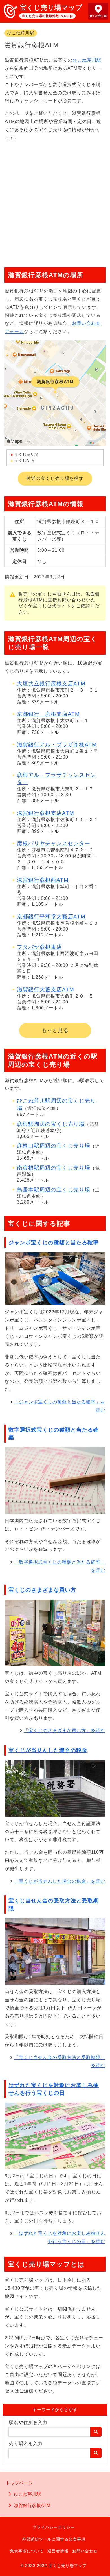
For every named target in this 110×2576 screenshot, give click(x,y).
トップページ (19, 2483)
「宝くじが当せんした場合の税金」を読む (60, 1881)
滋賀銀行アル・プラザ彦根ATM (57, 745)
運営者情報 (58, 2551)
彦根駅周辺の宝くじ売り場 (51, 1124)
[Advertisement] (55, 202)
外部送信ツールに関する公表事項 (54, 2539)
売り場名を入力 (26, 2444)
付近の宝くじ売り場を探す (55, 478)
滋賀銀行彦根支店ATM (46, 813)
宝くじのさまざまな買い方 (42, 1590)
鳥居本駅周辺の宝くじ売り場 (54, 1190)
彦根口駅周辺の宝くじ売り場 (54, 1146)
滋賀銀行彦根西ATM (43, 880)
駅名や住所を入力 (28, 2422)
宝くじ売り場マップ (51, 7)
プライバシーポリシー (54, 2527)
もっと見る (55, 1030)
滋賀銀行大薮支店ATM (46, 990)
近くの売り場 (98, 16)
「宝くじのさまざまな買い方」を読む (64, 1731)
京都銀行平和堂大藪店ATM (51, 917)
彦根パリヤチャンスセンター (54, 843)
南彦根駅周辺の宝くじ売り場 (54, 1168)
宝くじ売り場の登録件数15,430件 (47, 16)
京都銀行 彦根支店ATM (48, 714)
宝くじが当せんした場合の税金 (48, 1750)
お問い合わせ (85, 2551)
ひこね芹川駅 (21, 33)
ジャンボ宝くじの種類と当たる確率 (54, 1243)
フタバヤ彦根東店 (39, 947)
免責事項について (27, 2551)
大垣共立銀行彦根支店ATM (51, 684)
